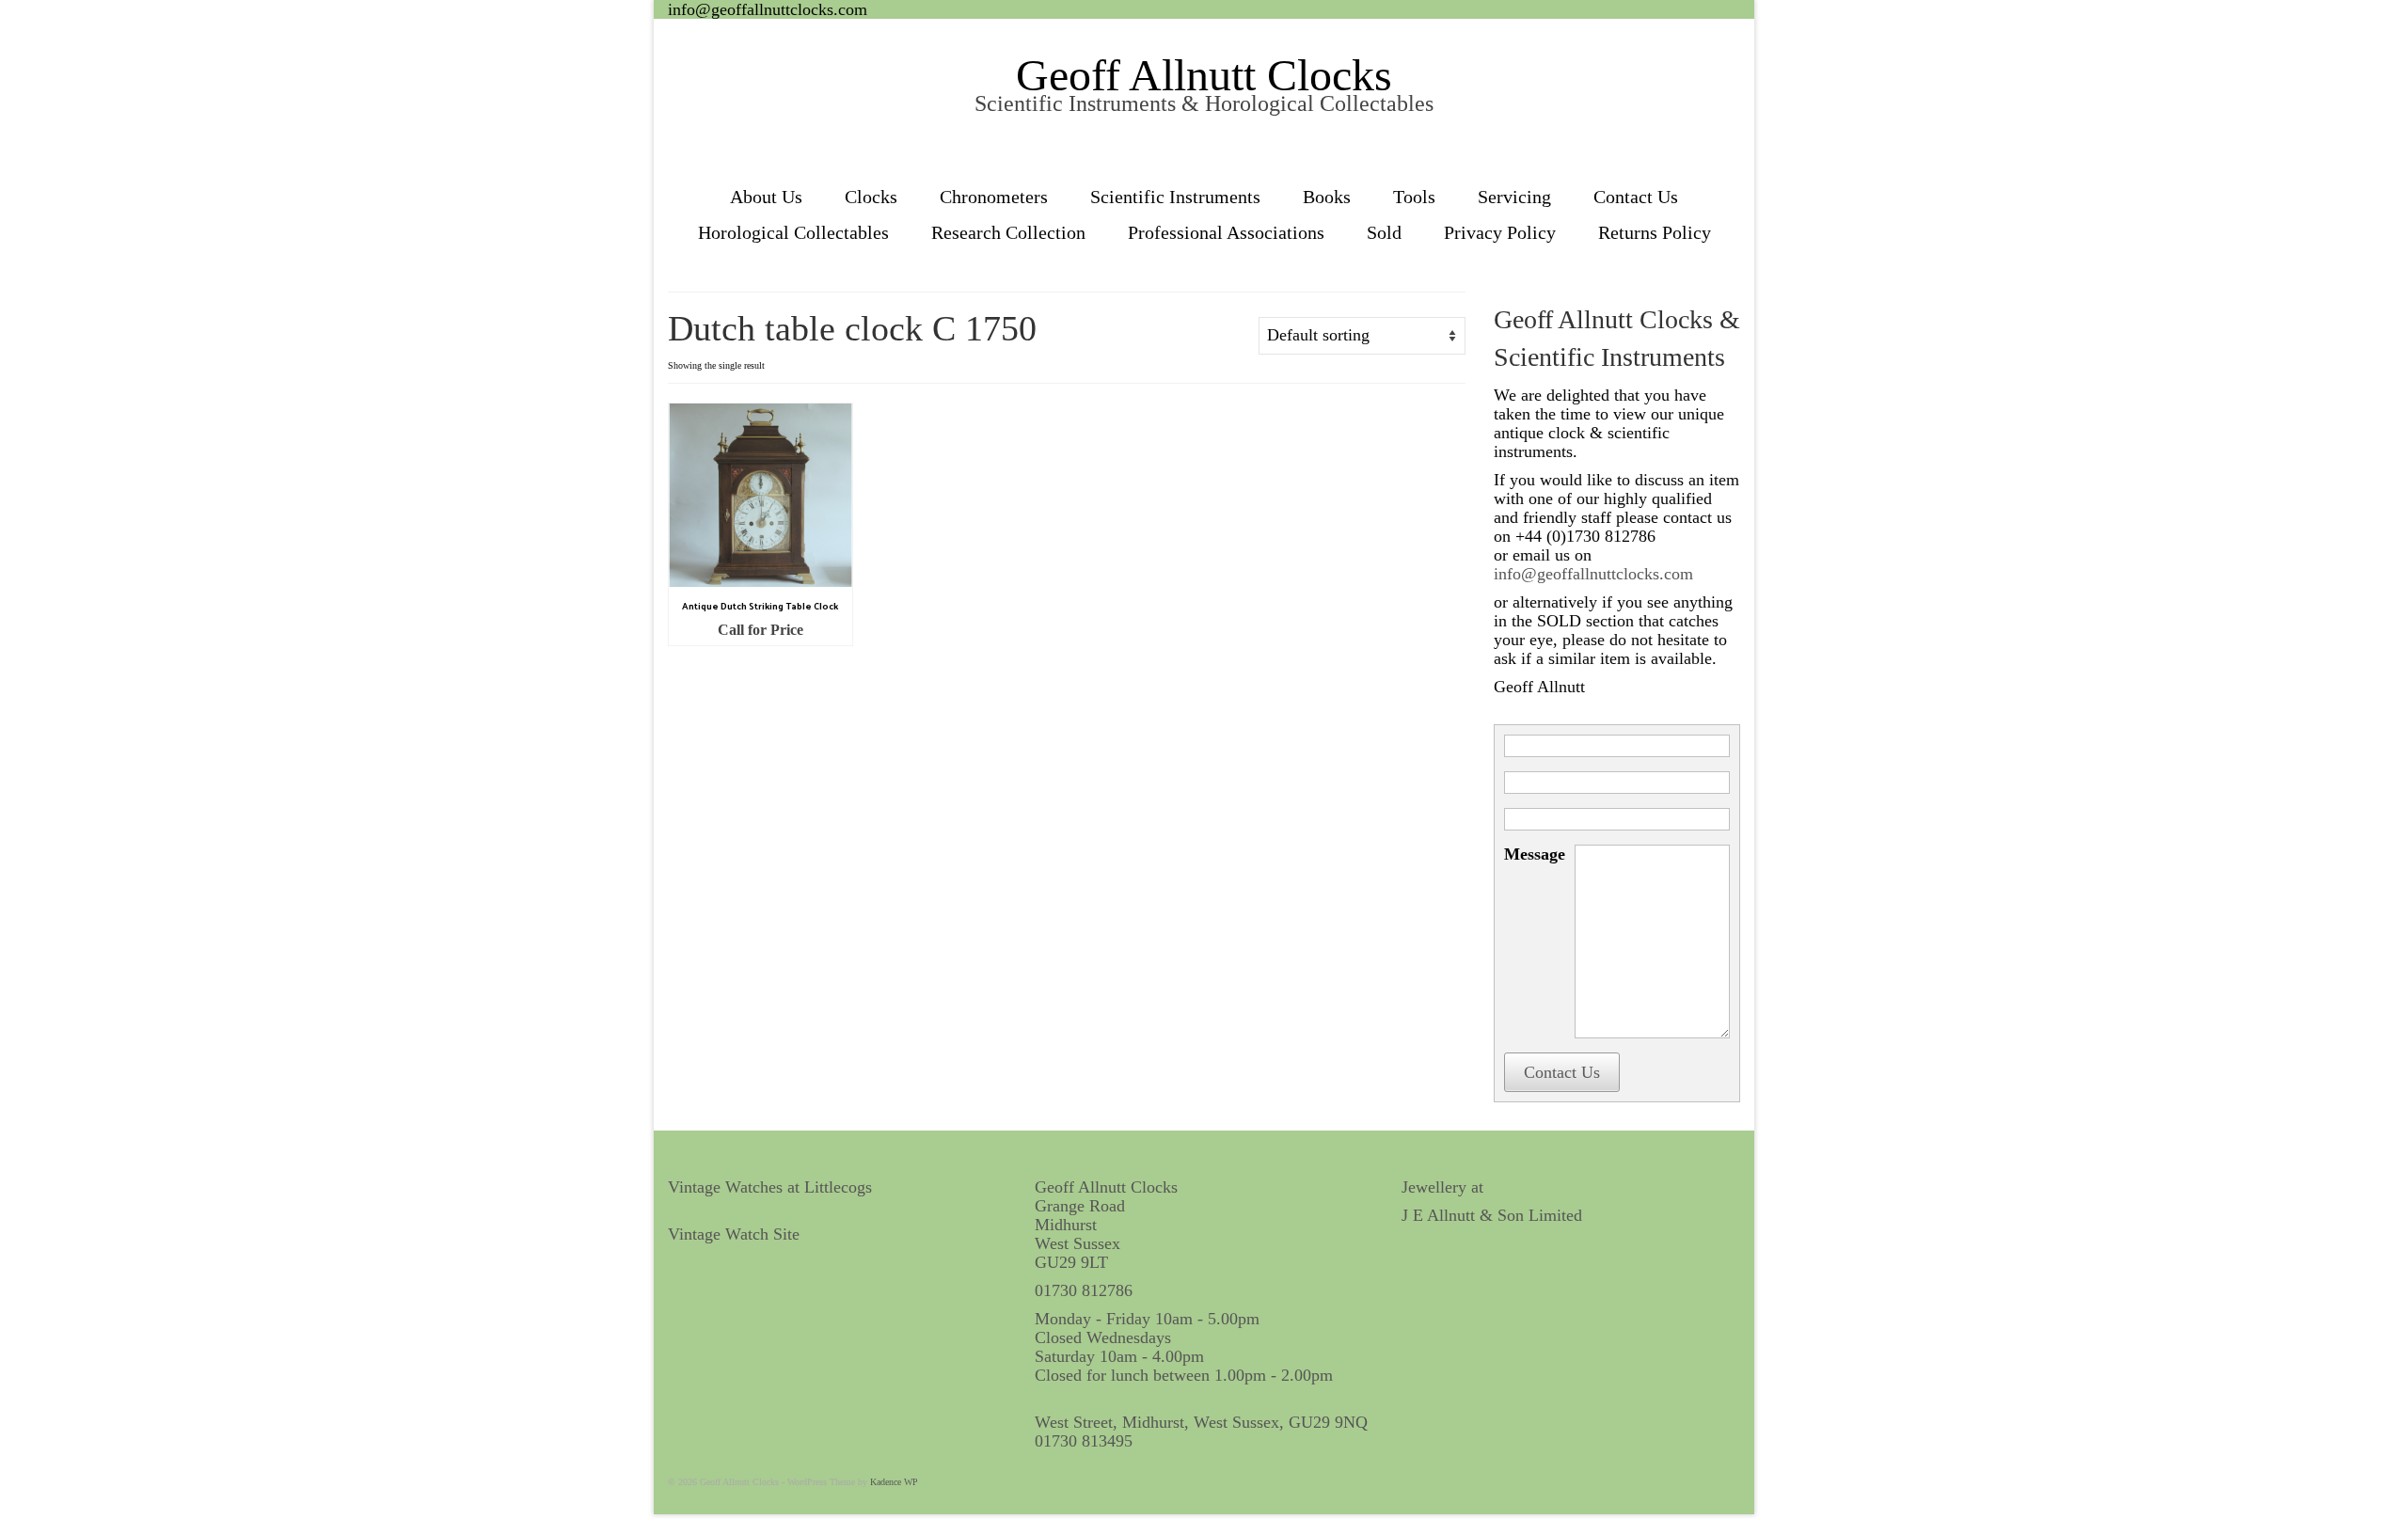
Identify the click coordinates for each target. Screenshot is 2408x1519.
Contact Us (1562, 1072)
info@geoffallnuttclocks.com (768, 9)
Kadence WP (894, 1482)
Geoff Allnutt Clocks (1204, 75)
